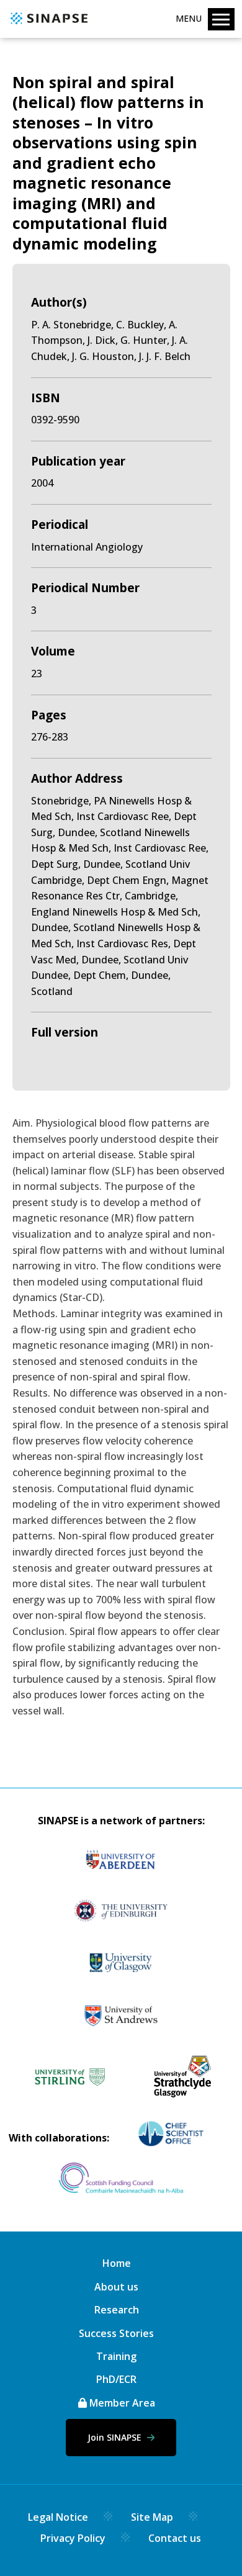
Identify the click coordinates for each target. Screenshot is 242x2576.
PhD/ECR (116, 2379)
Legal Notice (58, 2517)
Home (117, 2263)
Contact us (175, 2538)
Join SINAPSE (116, 2437)
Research (117, 2310)
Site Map (152, 2517)
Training (116, 2356)
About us (116, 2287)
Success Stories (116, 2333)
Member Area (121, 2403)
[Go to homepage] (47, 25)
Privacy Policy (73, 2538)
